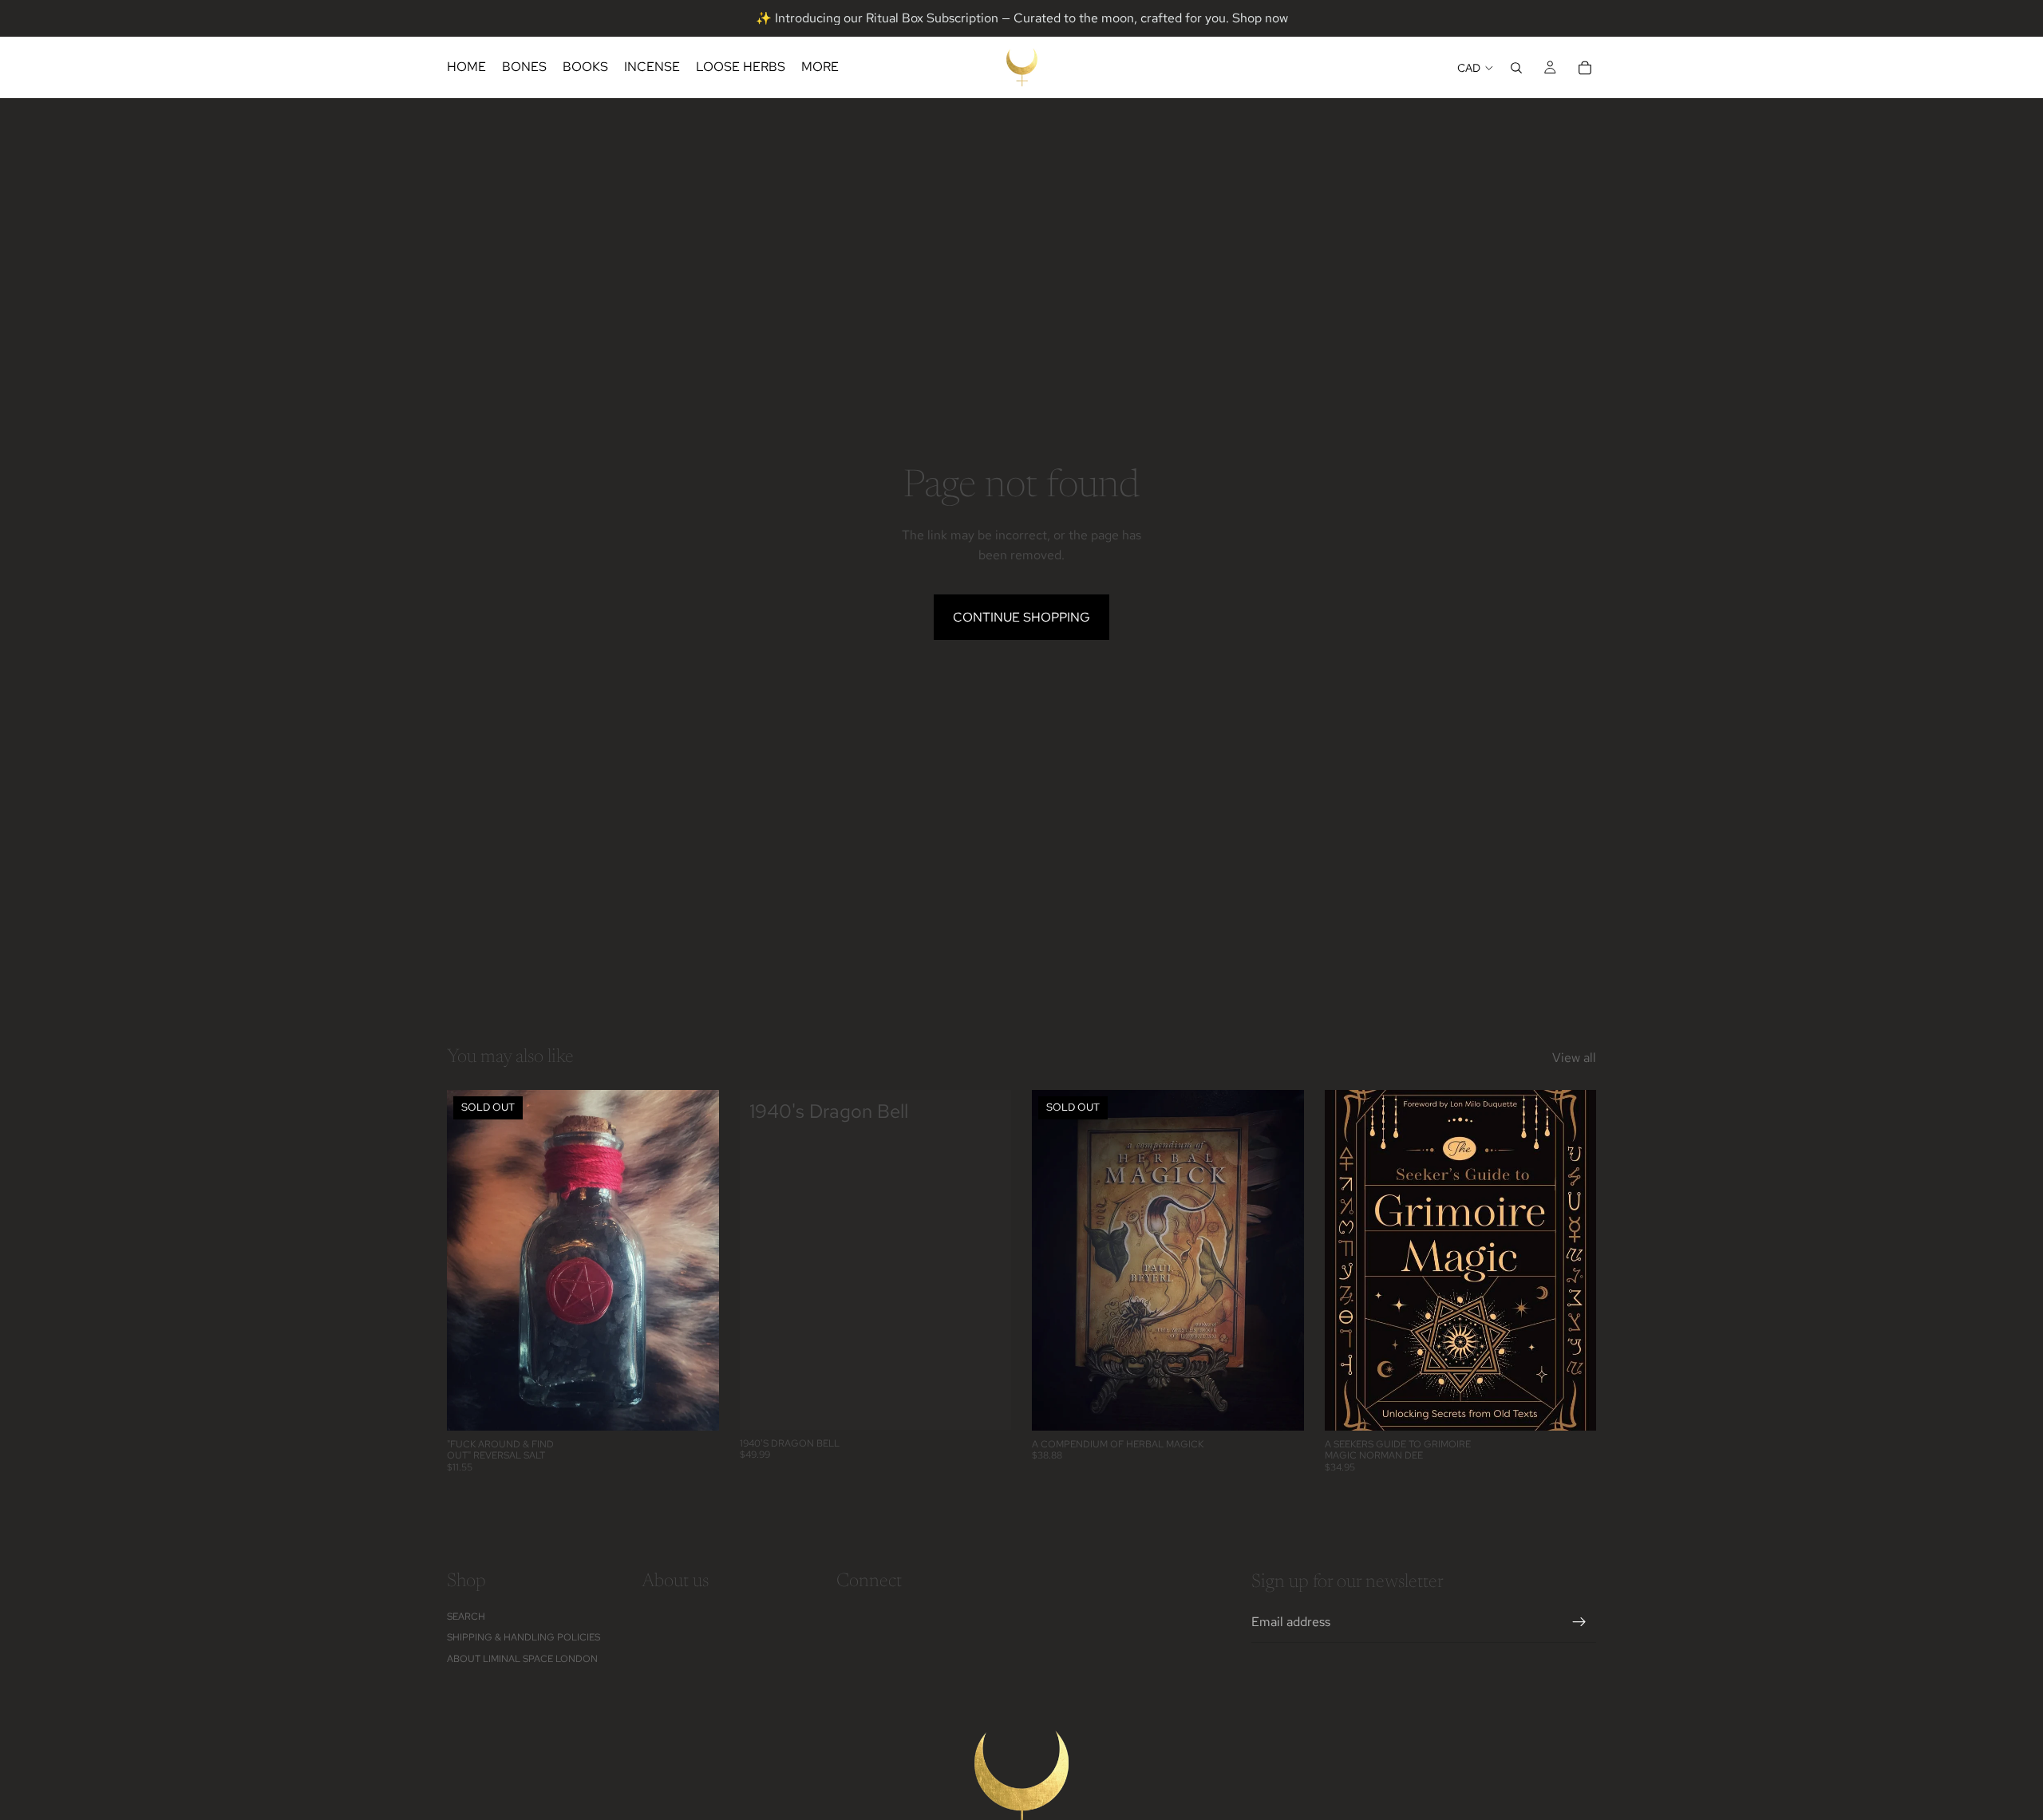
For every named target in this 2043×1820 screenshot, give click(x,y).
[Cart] (1585, 68)
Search (466, 1617)
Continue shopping (1021, 617)
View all (1574, 1058)
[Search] (1516, 68)
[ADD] (986, 1405)
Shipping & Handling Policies (524, 1637)
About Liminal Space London (522, 1658)
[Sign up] (1579, 1622)
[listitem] (820, 67)
